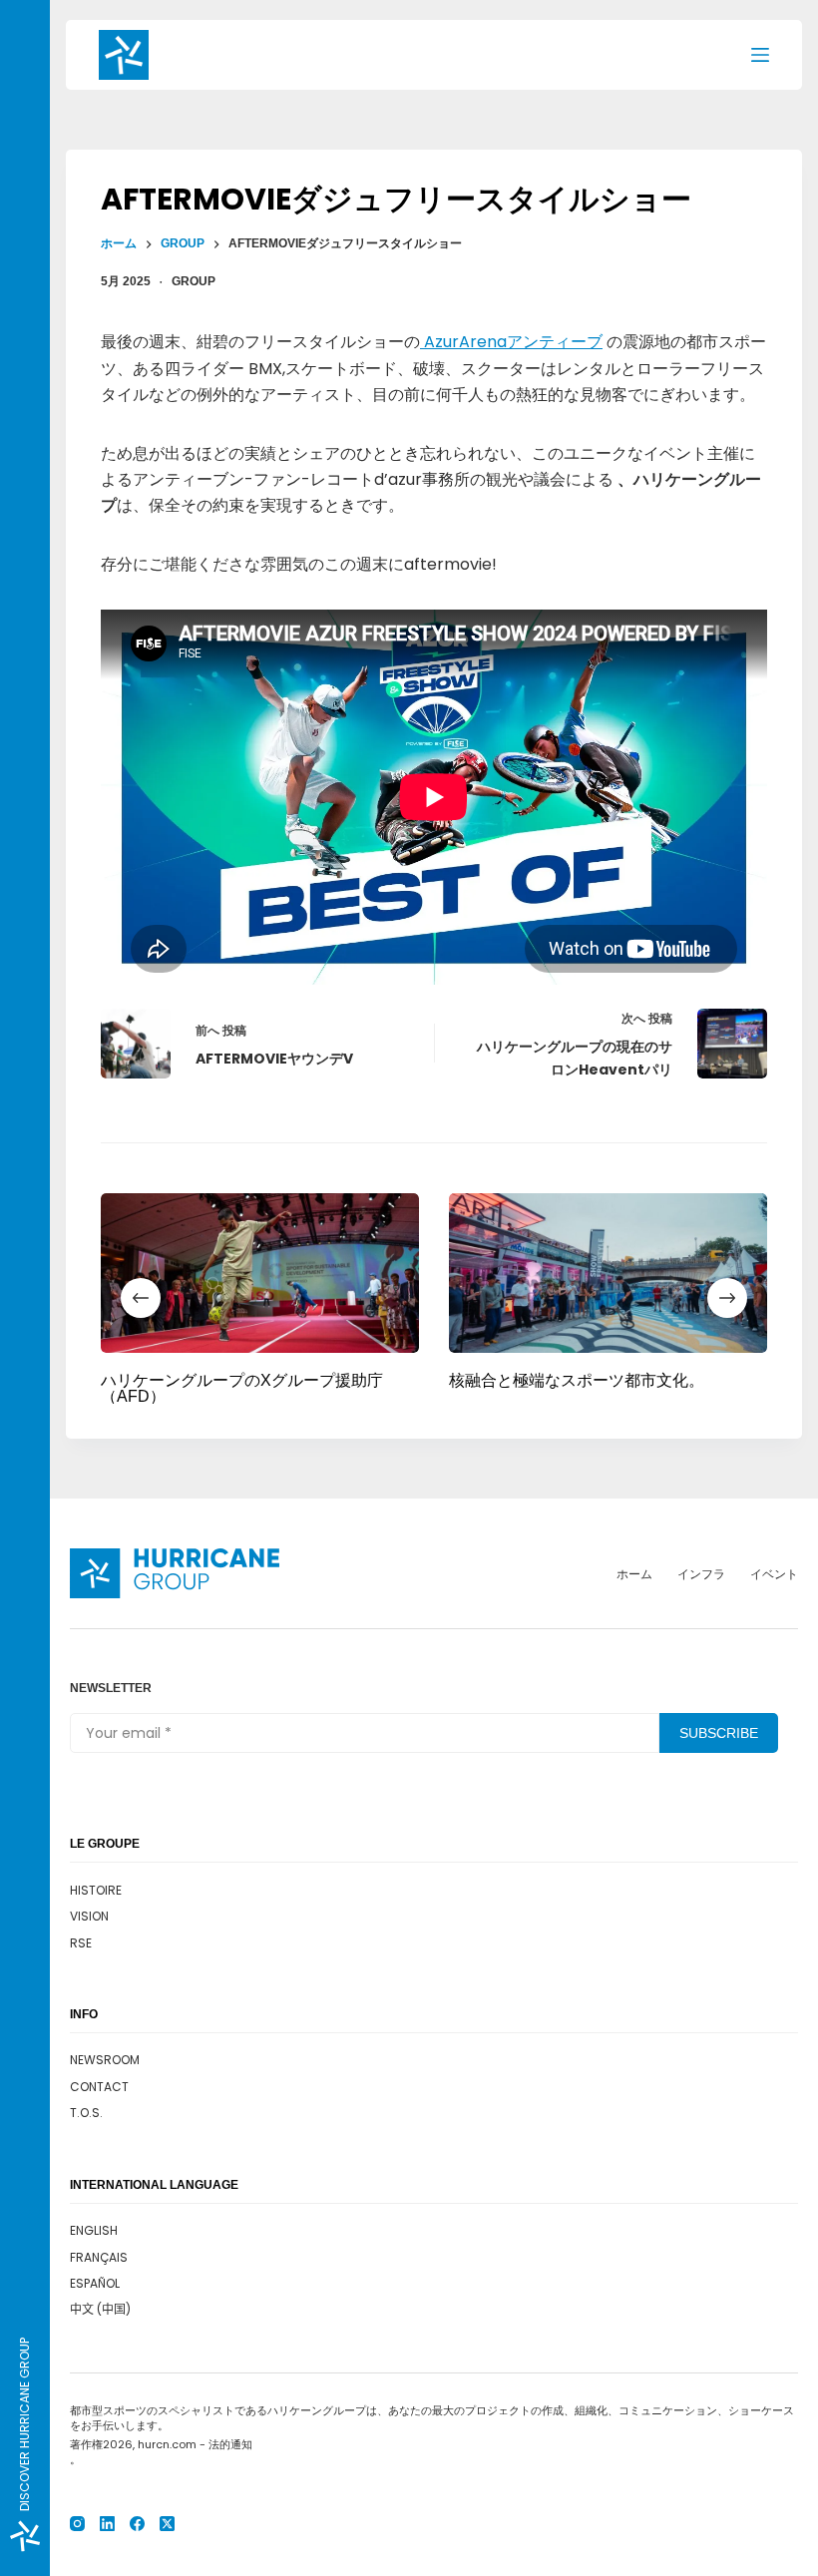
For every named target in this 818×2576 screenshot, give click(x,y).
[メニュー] (760, 55)
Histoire (96, 1890)
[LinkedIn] (107, 2524)
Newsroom (105, 2060)
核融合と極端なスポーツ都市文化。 (577, 1379)
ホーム (634, 1574)
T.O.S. (86, 2113)
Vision (89, 1916)
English (94, 2230)
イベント (774, 1574)
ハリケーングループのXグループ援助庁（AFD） (242, 1387)
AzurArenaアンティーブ (511, 342)
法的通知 (230, 2444)
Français (99, 2257)
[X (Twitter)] (167, 2524)
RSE (81, 1943)
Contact (99, 2087)
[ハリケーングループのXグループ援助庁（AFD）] (260, 1273)
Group (194, 281)
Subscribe (719, 1733)
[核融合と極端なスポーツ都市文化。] (608, 1273)
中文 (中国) (100, 2309)
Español (95, 2283)
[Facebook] (137, 2524)
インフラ (701, 1574)
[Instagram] (77, 2524)
